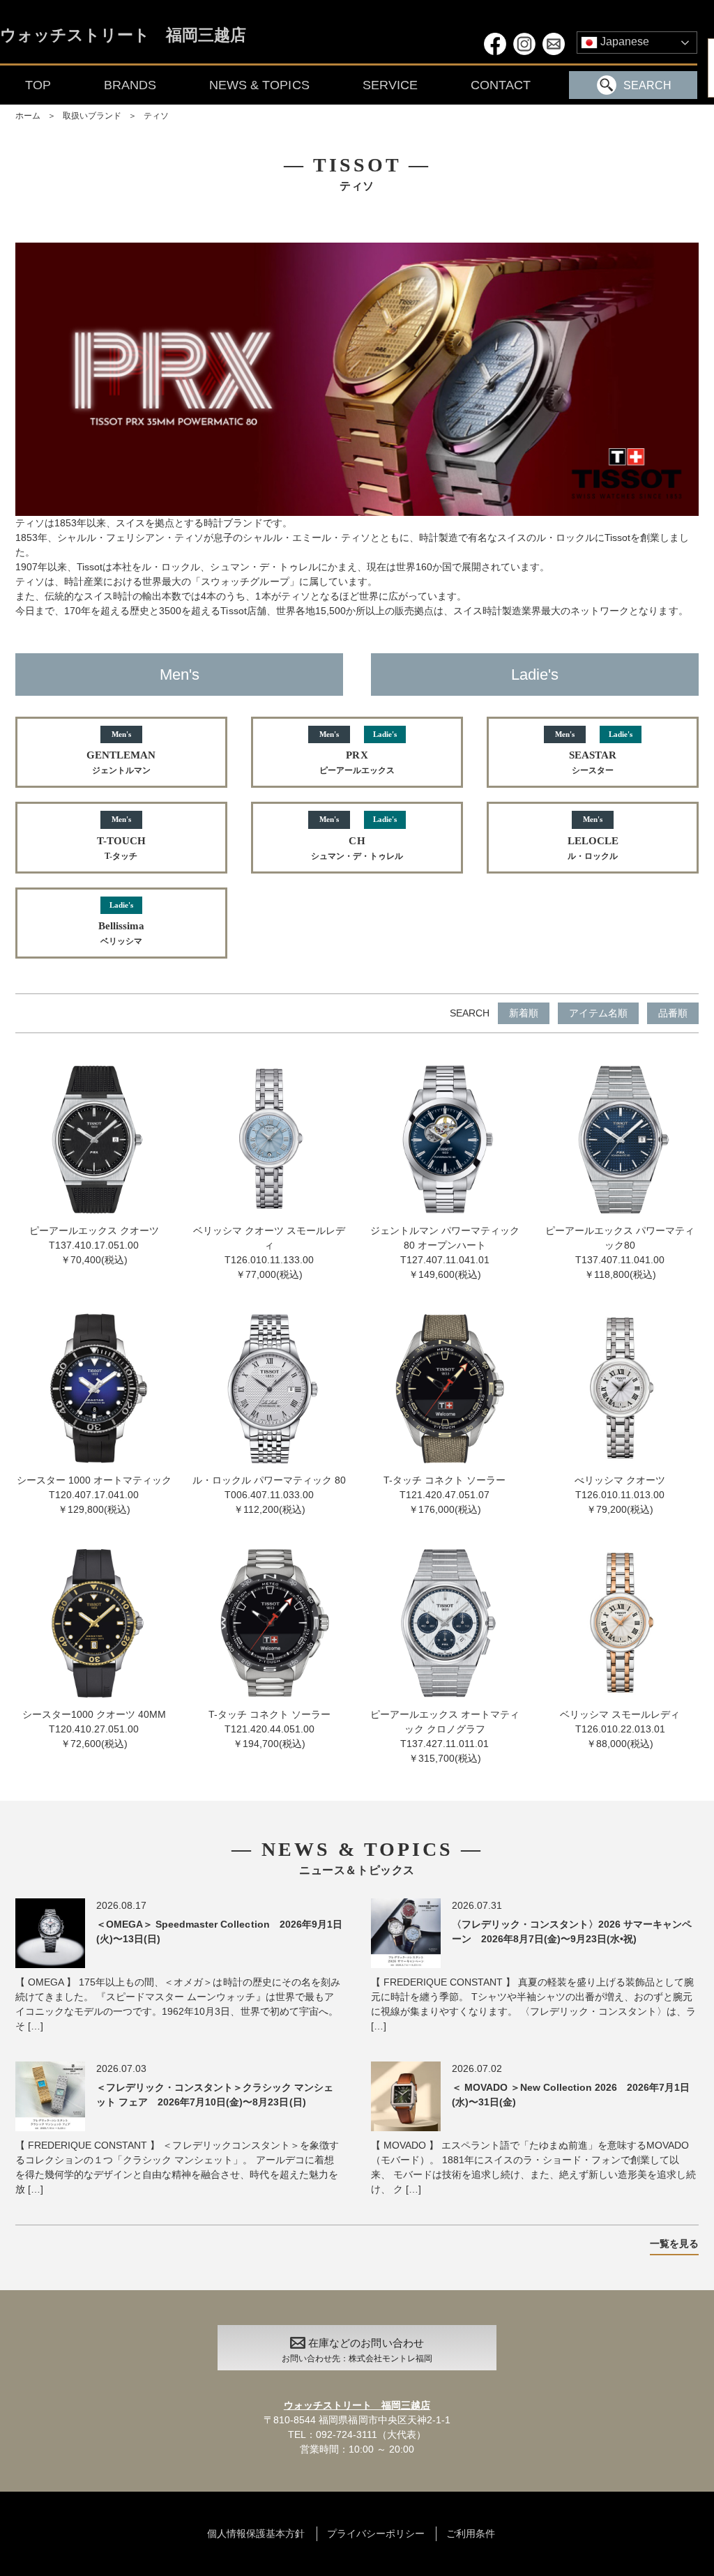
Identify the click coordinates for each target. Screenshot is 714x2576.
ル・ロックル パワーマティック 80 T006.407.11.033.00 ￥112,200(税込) (269, 1494)
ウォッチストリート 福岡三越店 (123, 36)
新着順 (524, 1013)
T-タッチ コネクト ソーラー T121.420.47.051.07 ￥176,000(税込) (445, 1494)
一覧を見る (674, 2243)
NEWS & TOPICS (259, 85)
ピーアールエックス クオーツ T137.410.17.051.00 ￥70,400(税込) (94, 1245)
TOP (38, 85)
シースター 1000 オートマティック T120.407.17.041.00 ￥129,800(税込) (94, 1494)
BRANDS (130, 85)
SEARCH (647, 85)
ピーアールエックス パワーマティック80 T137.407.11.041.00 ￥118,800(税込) (620, 1252)
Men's (180, 675)
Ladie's (535, 675)
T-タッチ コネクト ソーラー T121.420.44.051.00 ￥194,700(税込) (269, 1729)
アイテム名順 (598, 1013)
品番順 (673, 1013)
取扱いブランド (92, 116)
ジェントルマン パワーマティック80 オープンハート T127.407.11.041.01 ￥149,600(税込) (445, 1252)
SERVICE (390, 85)
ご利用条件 (471, 2533)
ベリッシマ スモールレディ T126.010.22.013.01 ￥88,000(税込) (620, 1729)
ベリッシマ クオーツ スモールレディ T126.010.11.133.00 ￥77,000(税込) (269, 1252)
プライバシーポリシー (376, 2533)
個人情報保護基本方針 (256, 2533)
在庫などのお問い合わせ (357, 2350)
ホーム (28, 116)
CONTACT (501, 85)
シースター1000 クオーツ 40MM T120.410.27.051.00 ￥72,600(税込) (94, 1729)
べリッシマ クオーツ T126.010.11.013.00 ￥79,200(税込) (620, 1494)
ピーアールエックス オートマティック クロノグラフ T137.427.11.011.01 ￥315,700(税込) (445, 1736)
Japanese (623, 41)
